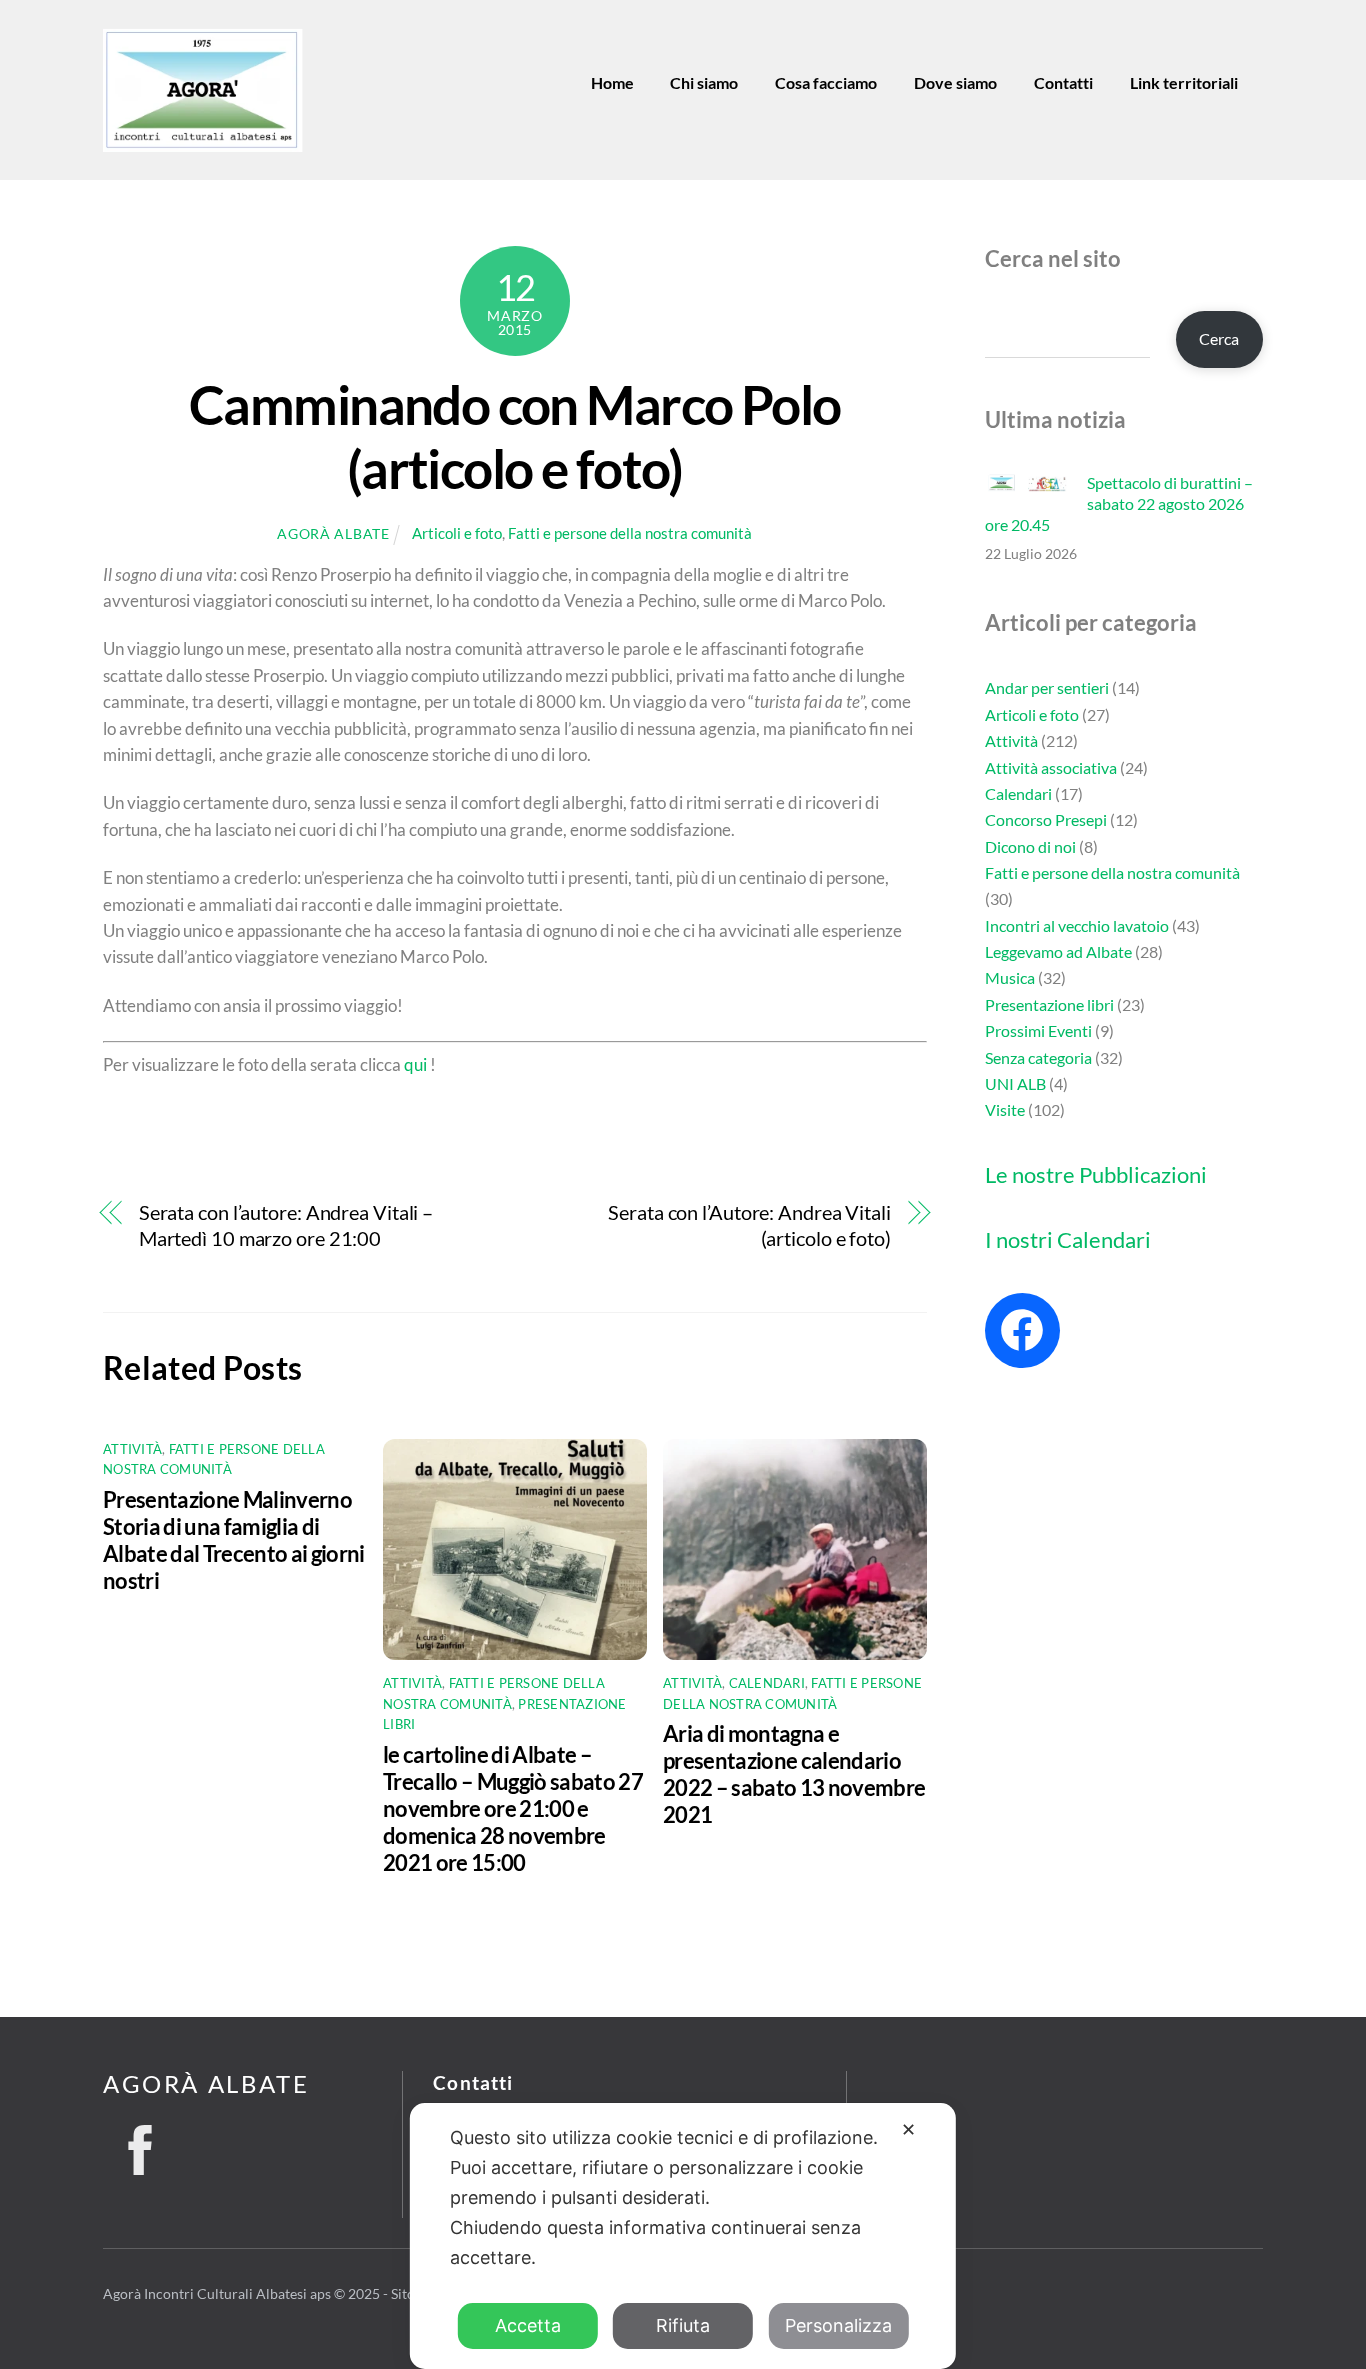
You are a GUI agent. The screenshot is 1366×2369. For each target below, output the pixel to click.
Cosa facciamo (826, 82)
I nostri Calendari (1068, 1239)
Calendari (767, 1683)
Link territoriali (1184, 82)
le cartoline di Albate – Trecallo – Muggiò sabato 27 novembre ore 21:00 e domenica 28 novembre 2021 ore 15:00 (513, 1808)
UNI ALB (1015, 1083)
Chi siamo (704, 82)
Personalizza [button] (838, 2325)
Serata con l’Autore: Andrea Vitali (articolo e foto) (749, 1225)
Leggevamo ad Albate (1058, 951)
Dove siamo (955, 82)
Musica (1010, 977)
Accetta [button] (528, 2325)
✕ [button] (908, 2129)
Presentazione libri (1049, 1004)
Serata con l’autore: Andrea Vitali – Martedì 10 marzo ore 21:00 (286, 1225)
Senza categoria (1038, 1057)
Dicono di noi (1030, 846)
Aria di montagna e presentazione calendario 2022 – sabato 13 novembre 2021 (794, 1774)
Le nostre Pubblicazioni (1096, 1174)
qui (415, 1064)
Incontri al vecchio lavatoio (1077, 925)
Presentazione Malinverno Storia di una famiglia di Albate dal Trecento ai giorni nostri (234, 1540)
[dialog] (683, 2236)
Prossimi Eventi (1038, 1030)
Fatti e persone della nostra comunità (630, 533)
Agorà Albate (333, 533)
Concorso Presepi (1046, 819)
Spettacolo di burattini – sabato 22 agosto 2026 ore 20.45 (1119, 503)
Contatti (1063, 82)
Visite (1005, 1109)
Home (612, 82)
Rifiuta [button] (683, 2325)
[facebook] (139, 2144)
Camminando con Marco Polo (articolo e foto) (514, 436)
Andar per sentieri (1047, 687)
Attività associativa (1051, 767)
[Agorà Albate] (203, 144)
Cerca (1219, 338)
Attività (132, 1449)
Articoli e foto (457, 533)
